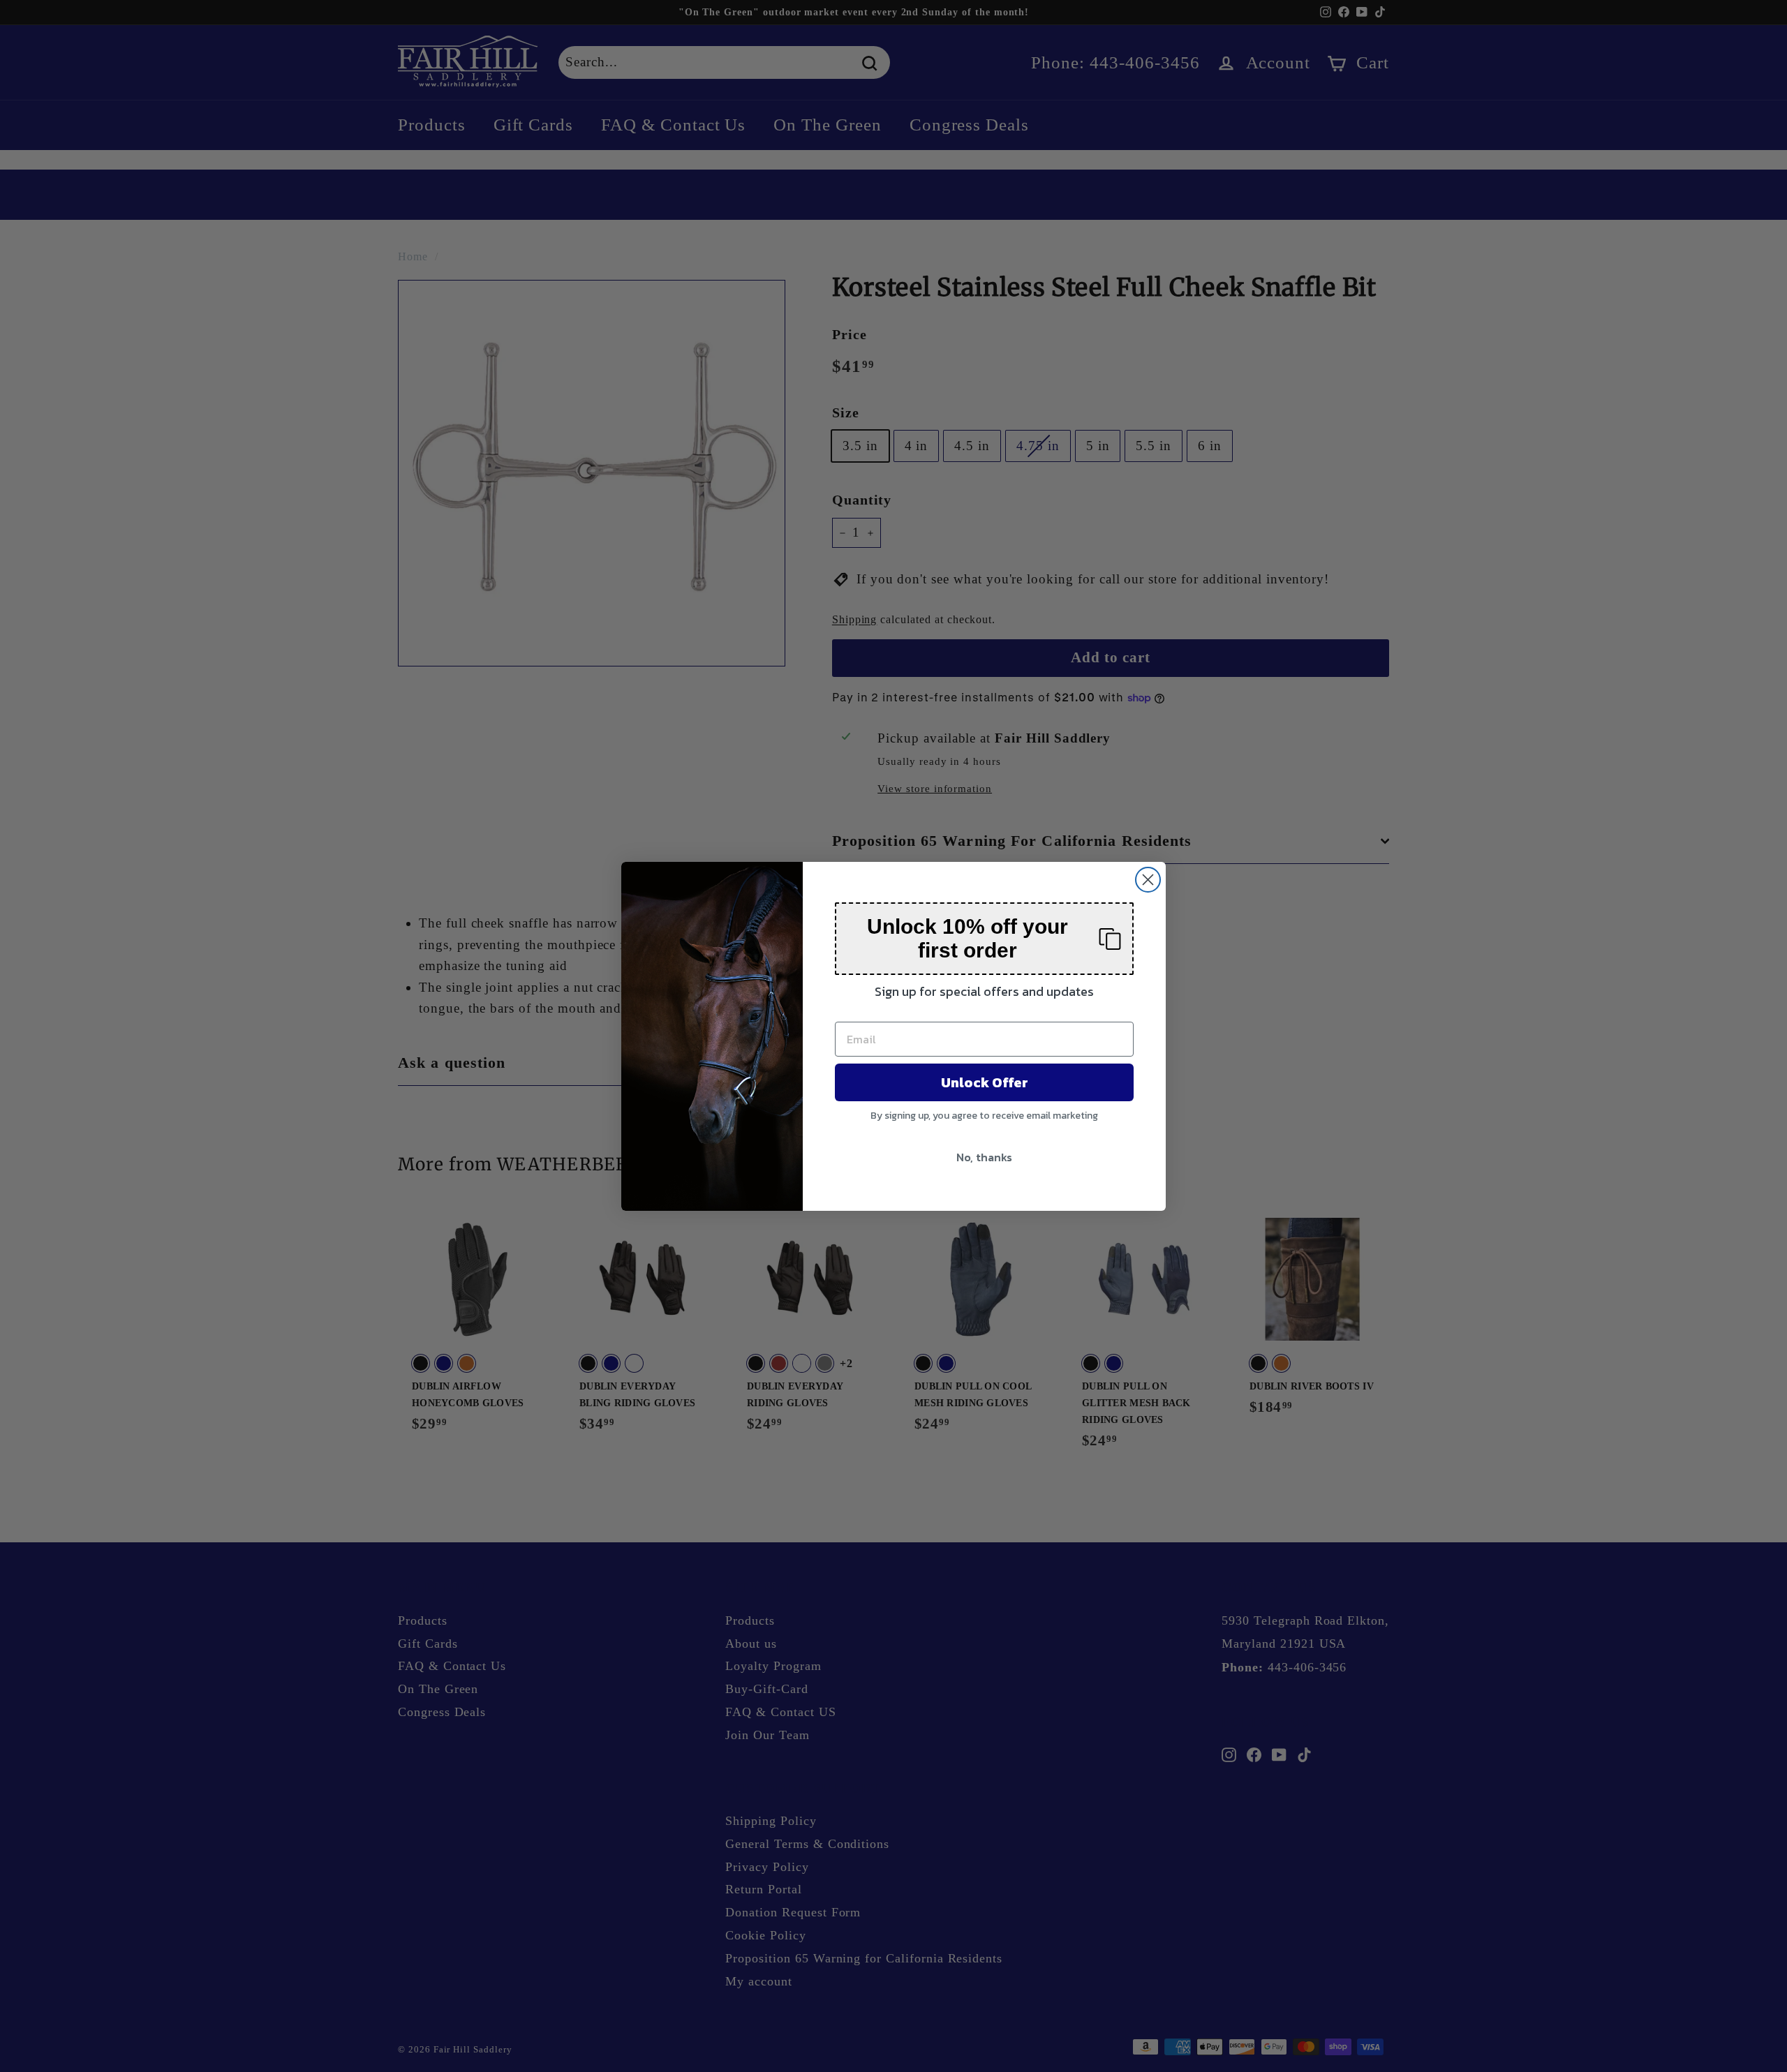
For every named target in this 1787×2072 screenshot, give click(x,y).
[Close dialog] (1148, 880)
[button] (984, 939)
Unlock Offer (985, 1082)
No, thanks (984, 1157)
